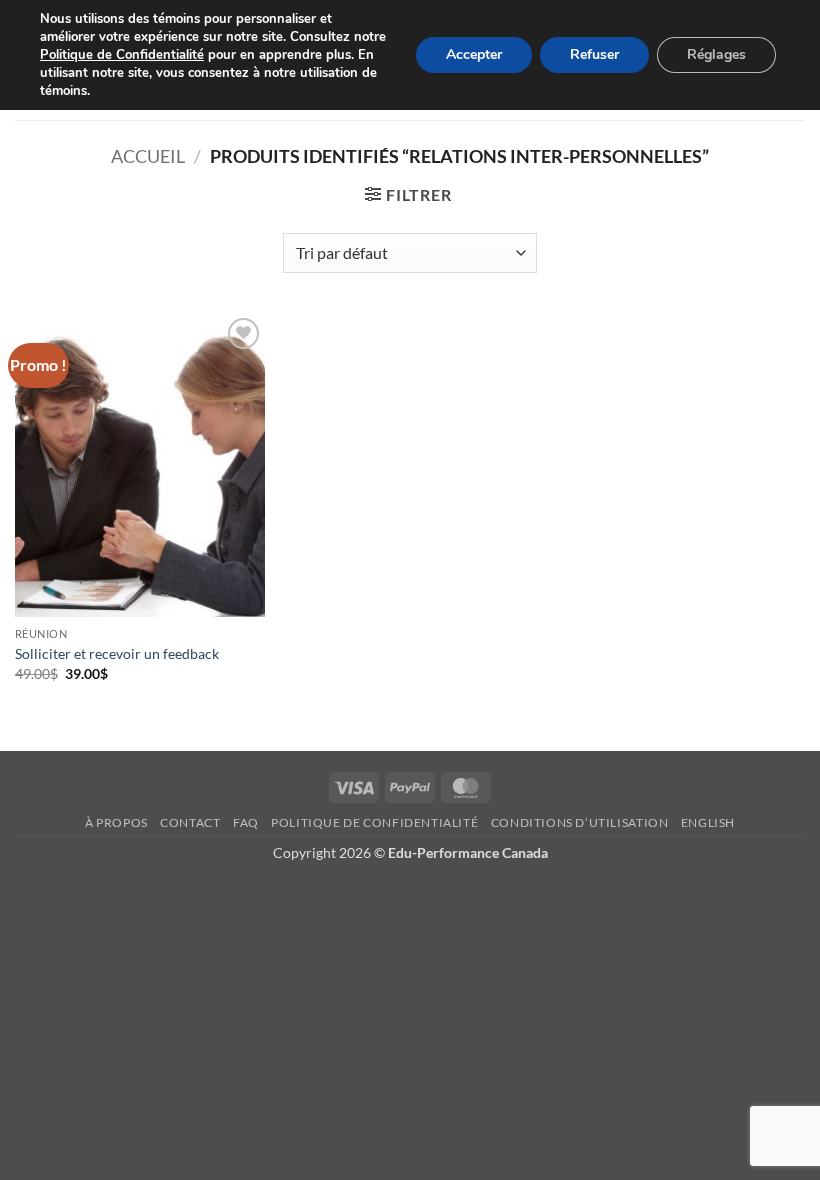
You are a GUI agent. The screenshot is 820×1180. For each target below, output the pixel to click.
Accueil (148, 156)
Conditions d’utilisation (580, 822)
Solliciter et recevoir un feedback (117, 653)
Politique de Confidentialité (122, 55)
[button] (408, 194)
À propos (116, 822)
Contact (190, 822)
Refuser (594, 54)
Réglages (716, 54)
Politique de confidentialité (374, 822)
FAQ (246, 822)
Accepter (474, 54)
